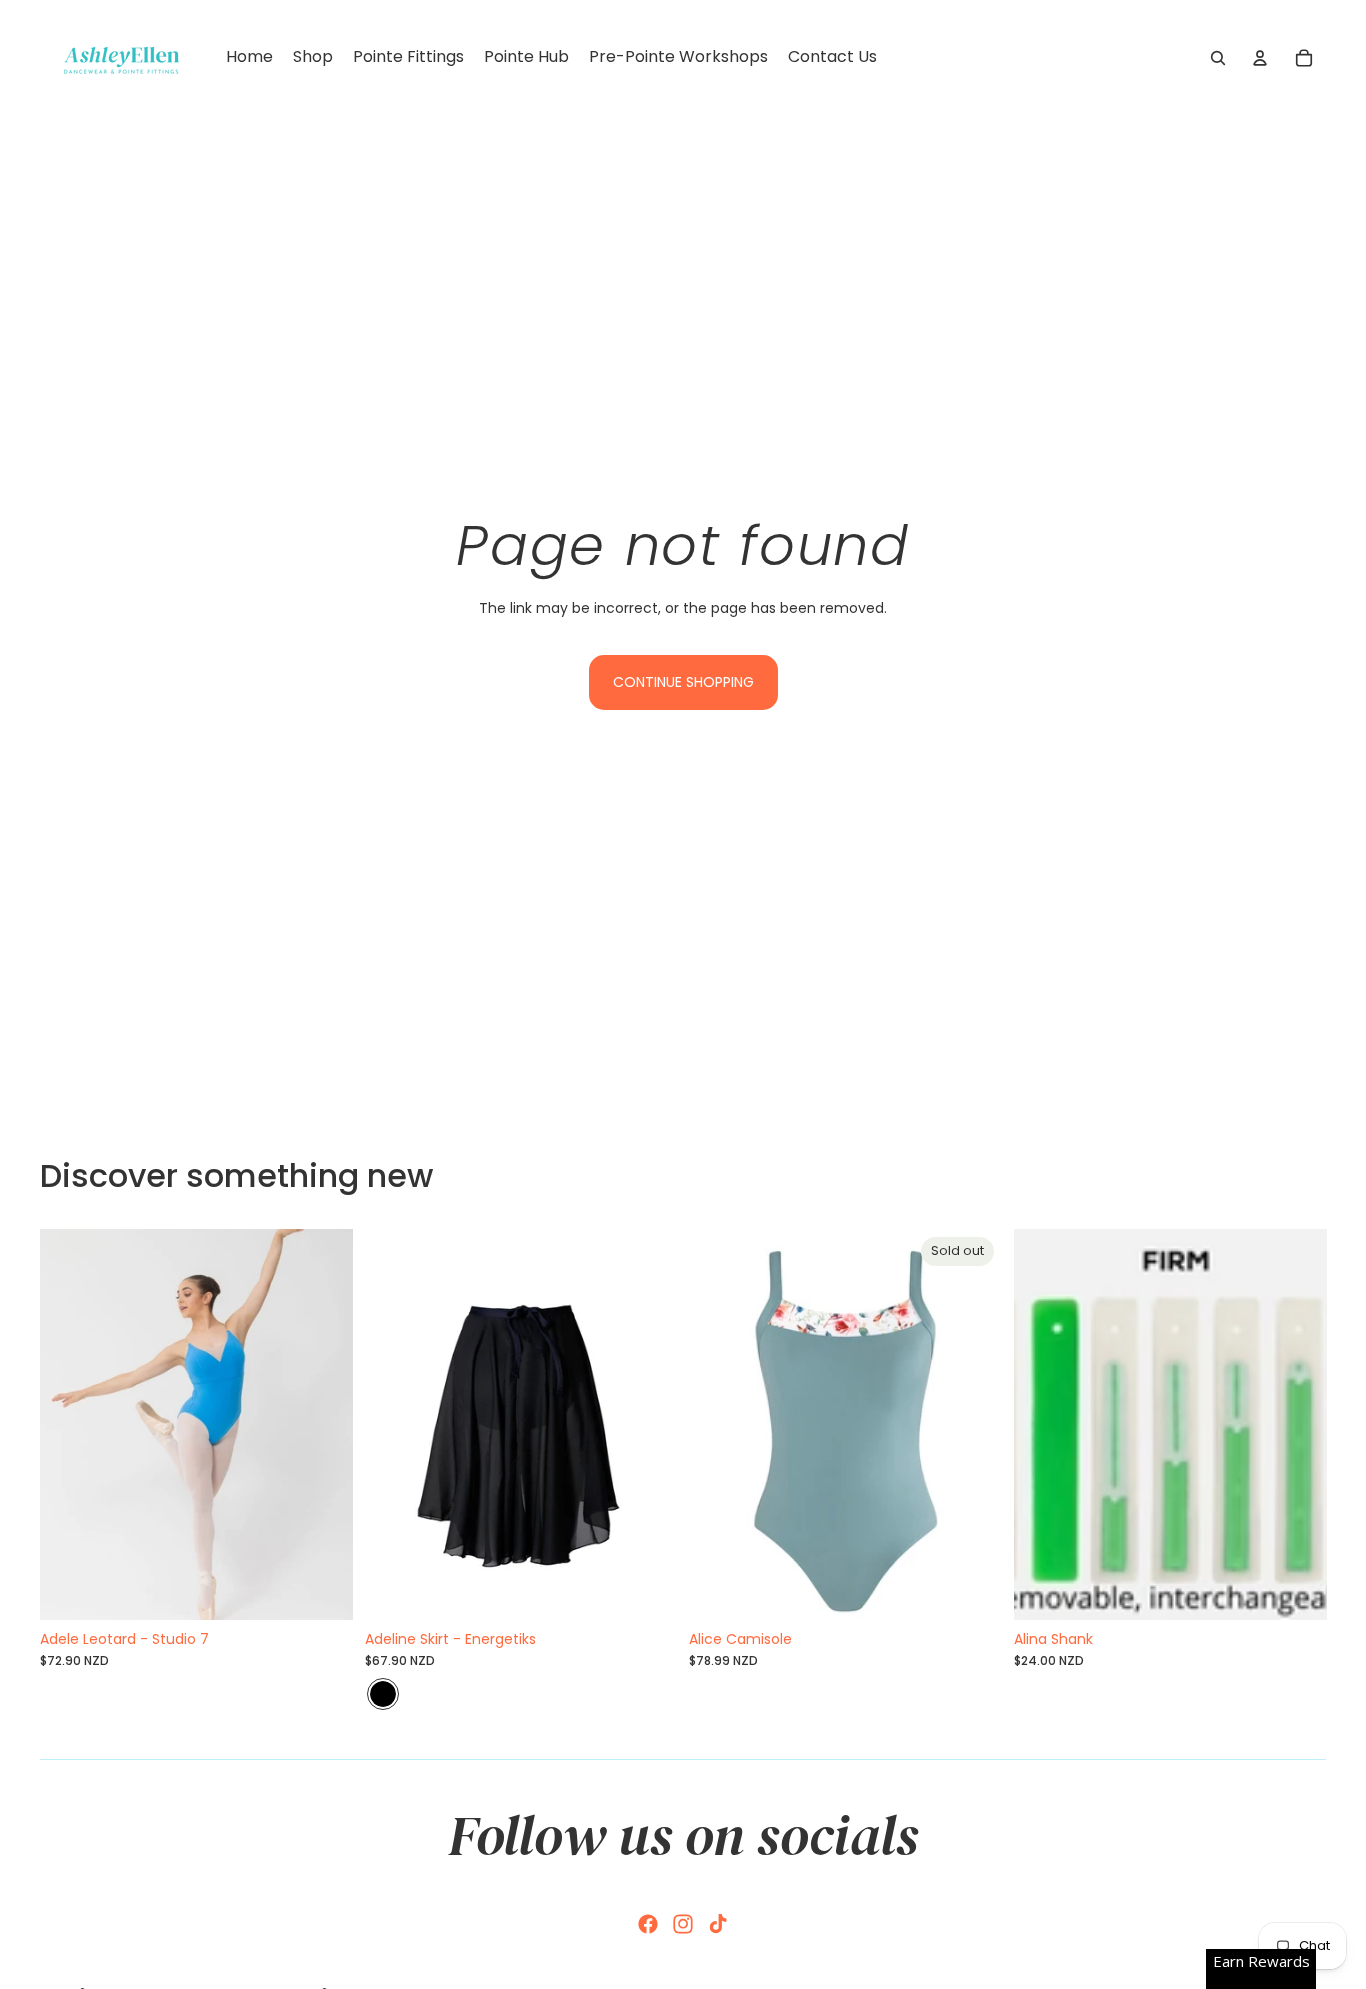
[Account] (1260, 58)
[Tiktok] (718, 1924)
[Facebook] (648, 1924)
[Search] (1218, 58)
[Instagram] (683, 1924)
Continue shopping (683, 682)
